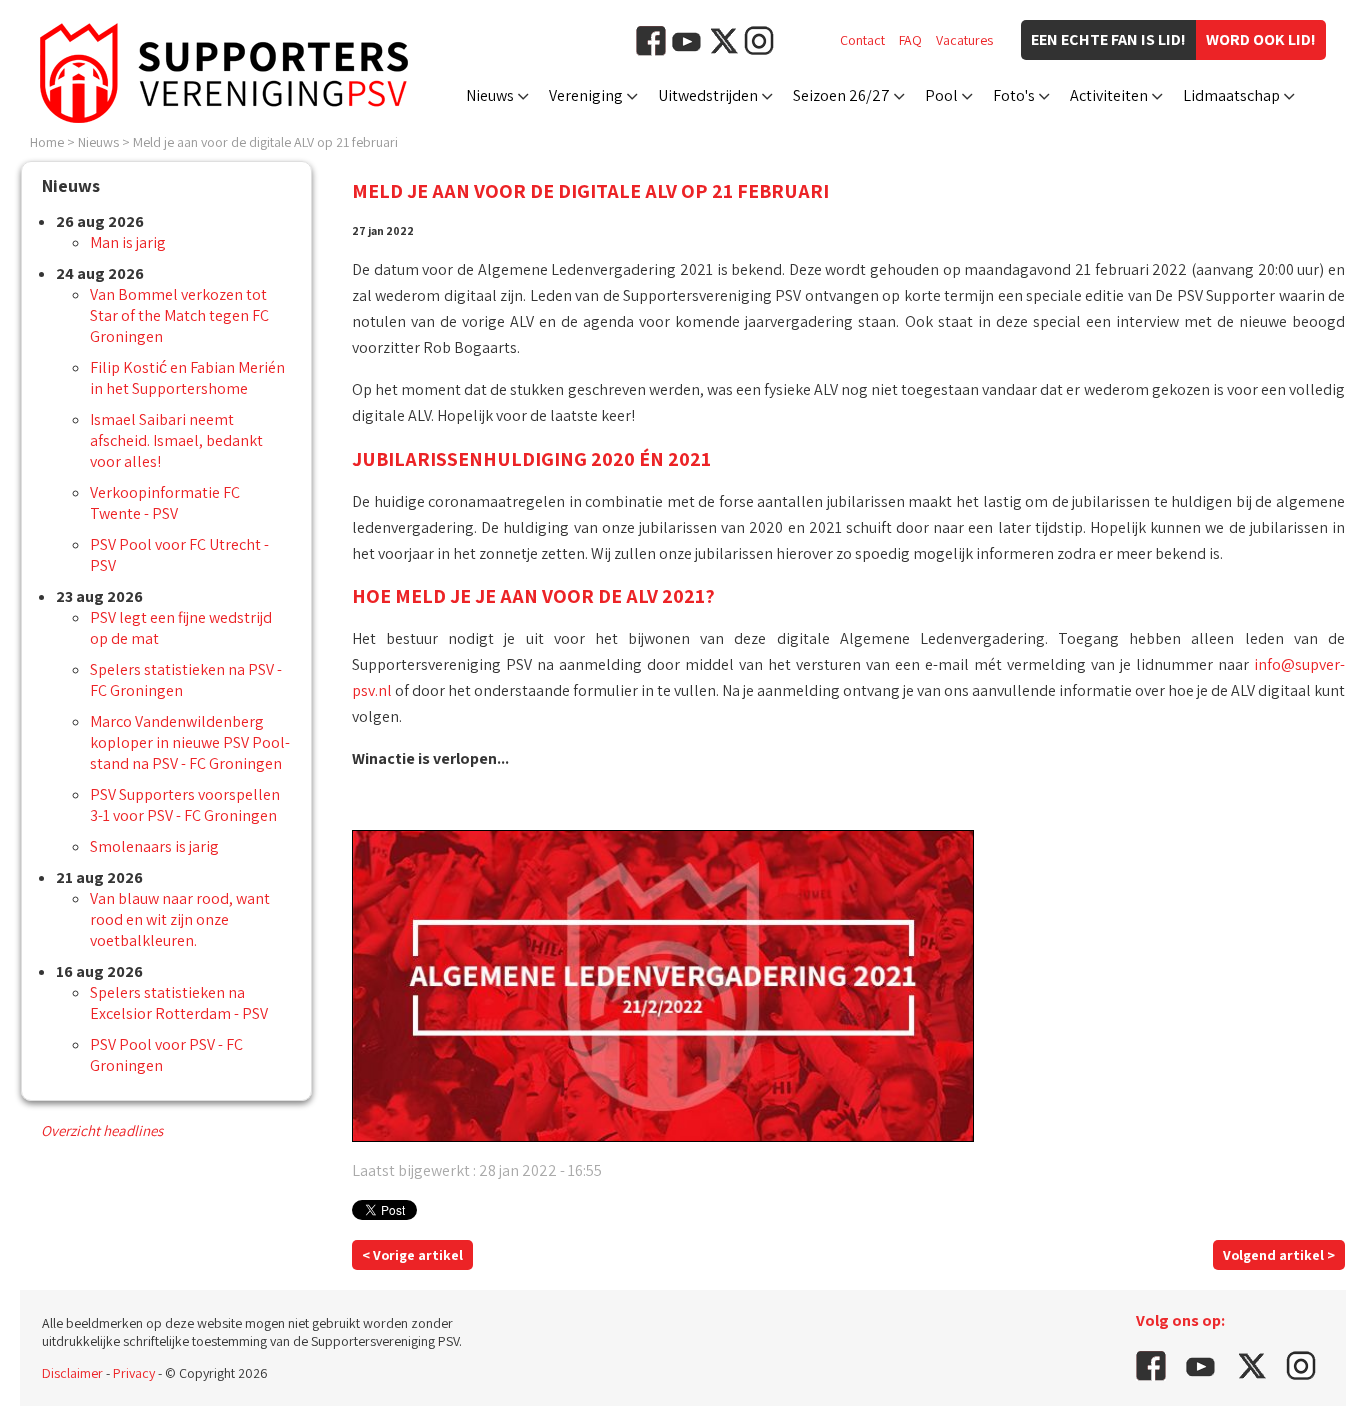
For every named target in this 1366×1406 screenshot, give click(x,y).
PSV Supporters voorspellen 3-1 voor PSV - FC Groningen (185, 805)
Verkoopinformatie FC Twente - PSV (165, 503)
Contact (862, 40)
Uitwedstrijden (708, 95)
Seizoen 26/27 (841, 95)
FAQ (910, 40)
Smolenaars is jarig (154, 846)
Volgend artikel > (1279, 1255)
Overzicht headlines (102, 1130)
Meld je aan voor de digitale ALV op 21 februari (265, 142)
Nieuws (490, 95)
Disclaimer (72, 1373)
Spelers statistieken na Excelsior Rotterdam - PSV (179, 1003)
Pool (941, 95)
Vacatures (964, 40)
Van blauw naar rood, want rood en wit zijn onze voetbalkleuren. (180, 919)
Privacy (134, 1373)
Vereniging (586, 95)
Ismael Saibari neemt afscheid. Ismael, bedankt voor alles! (176, 440)
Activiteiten (1109, 95)
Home (47, 142)
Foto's (1014, 95)
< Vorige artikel (412, 1255)
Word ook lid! (1261, 39)
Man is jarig (128, 242)
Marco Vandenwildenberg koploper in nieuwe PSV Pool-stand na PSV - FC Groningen (190, 742)
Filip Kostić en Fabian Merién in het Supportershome (187, 378)
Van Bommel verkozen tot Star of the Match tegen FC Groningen (179, 315)
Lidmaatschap (1231, 95)
